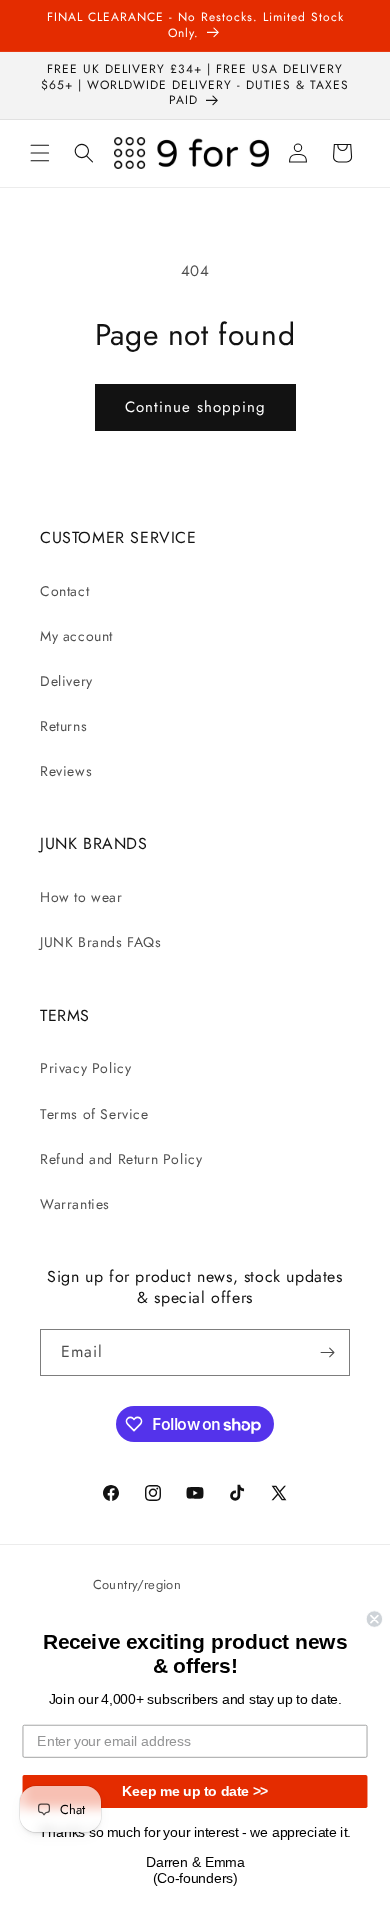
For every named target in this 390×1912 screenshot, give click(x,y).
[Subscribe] (327, 1352)
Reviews (66, 771)
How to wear (81, 897)
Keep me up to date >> (195, 1791)
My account (76, 636)
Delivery (66, 681)
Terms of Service (94, 1114)
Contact (64, 591)
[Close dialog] (374, 1618)
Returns (63, 726)
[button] (40, 153)
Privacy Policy (85, 1068)
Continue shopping (195, 407)
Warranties (75, 1204)
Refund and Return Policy (121, 1159)
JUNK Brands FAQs (101, 942)
